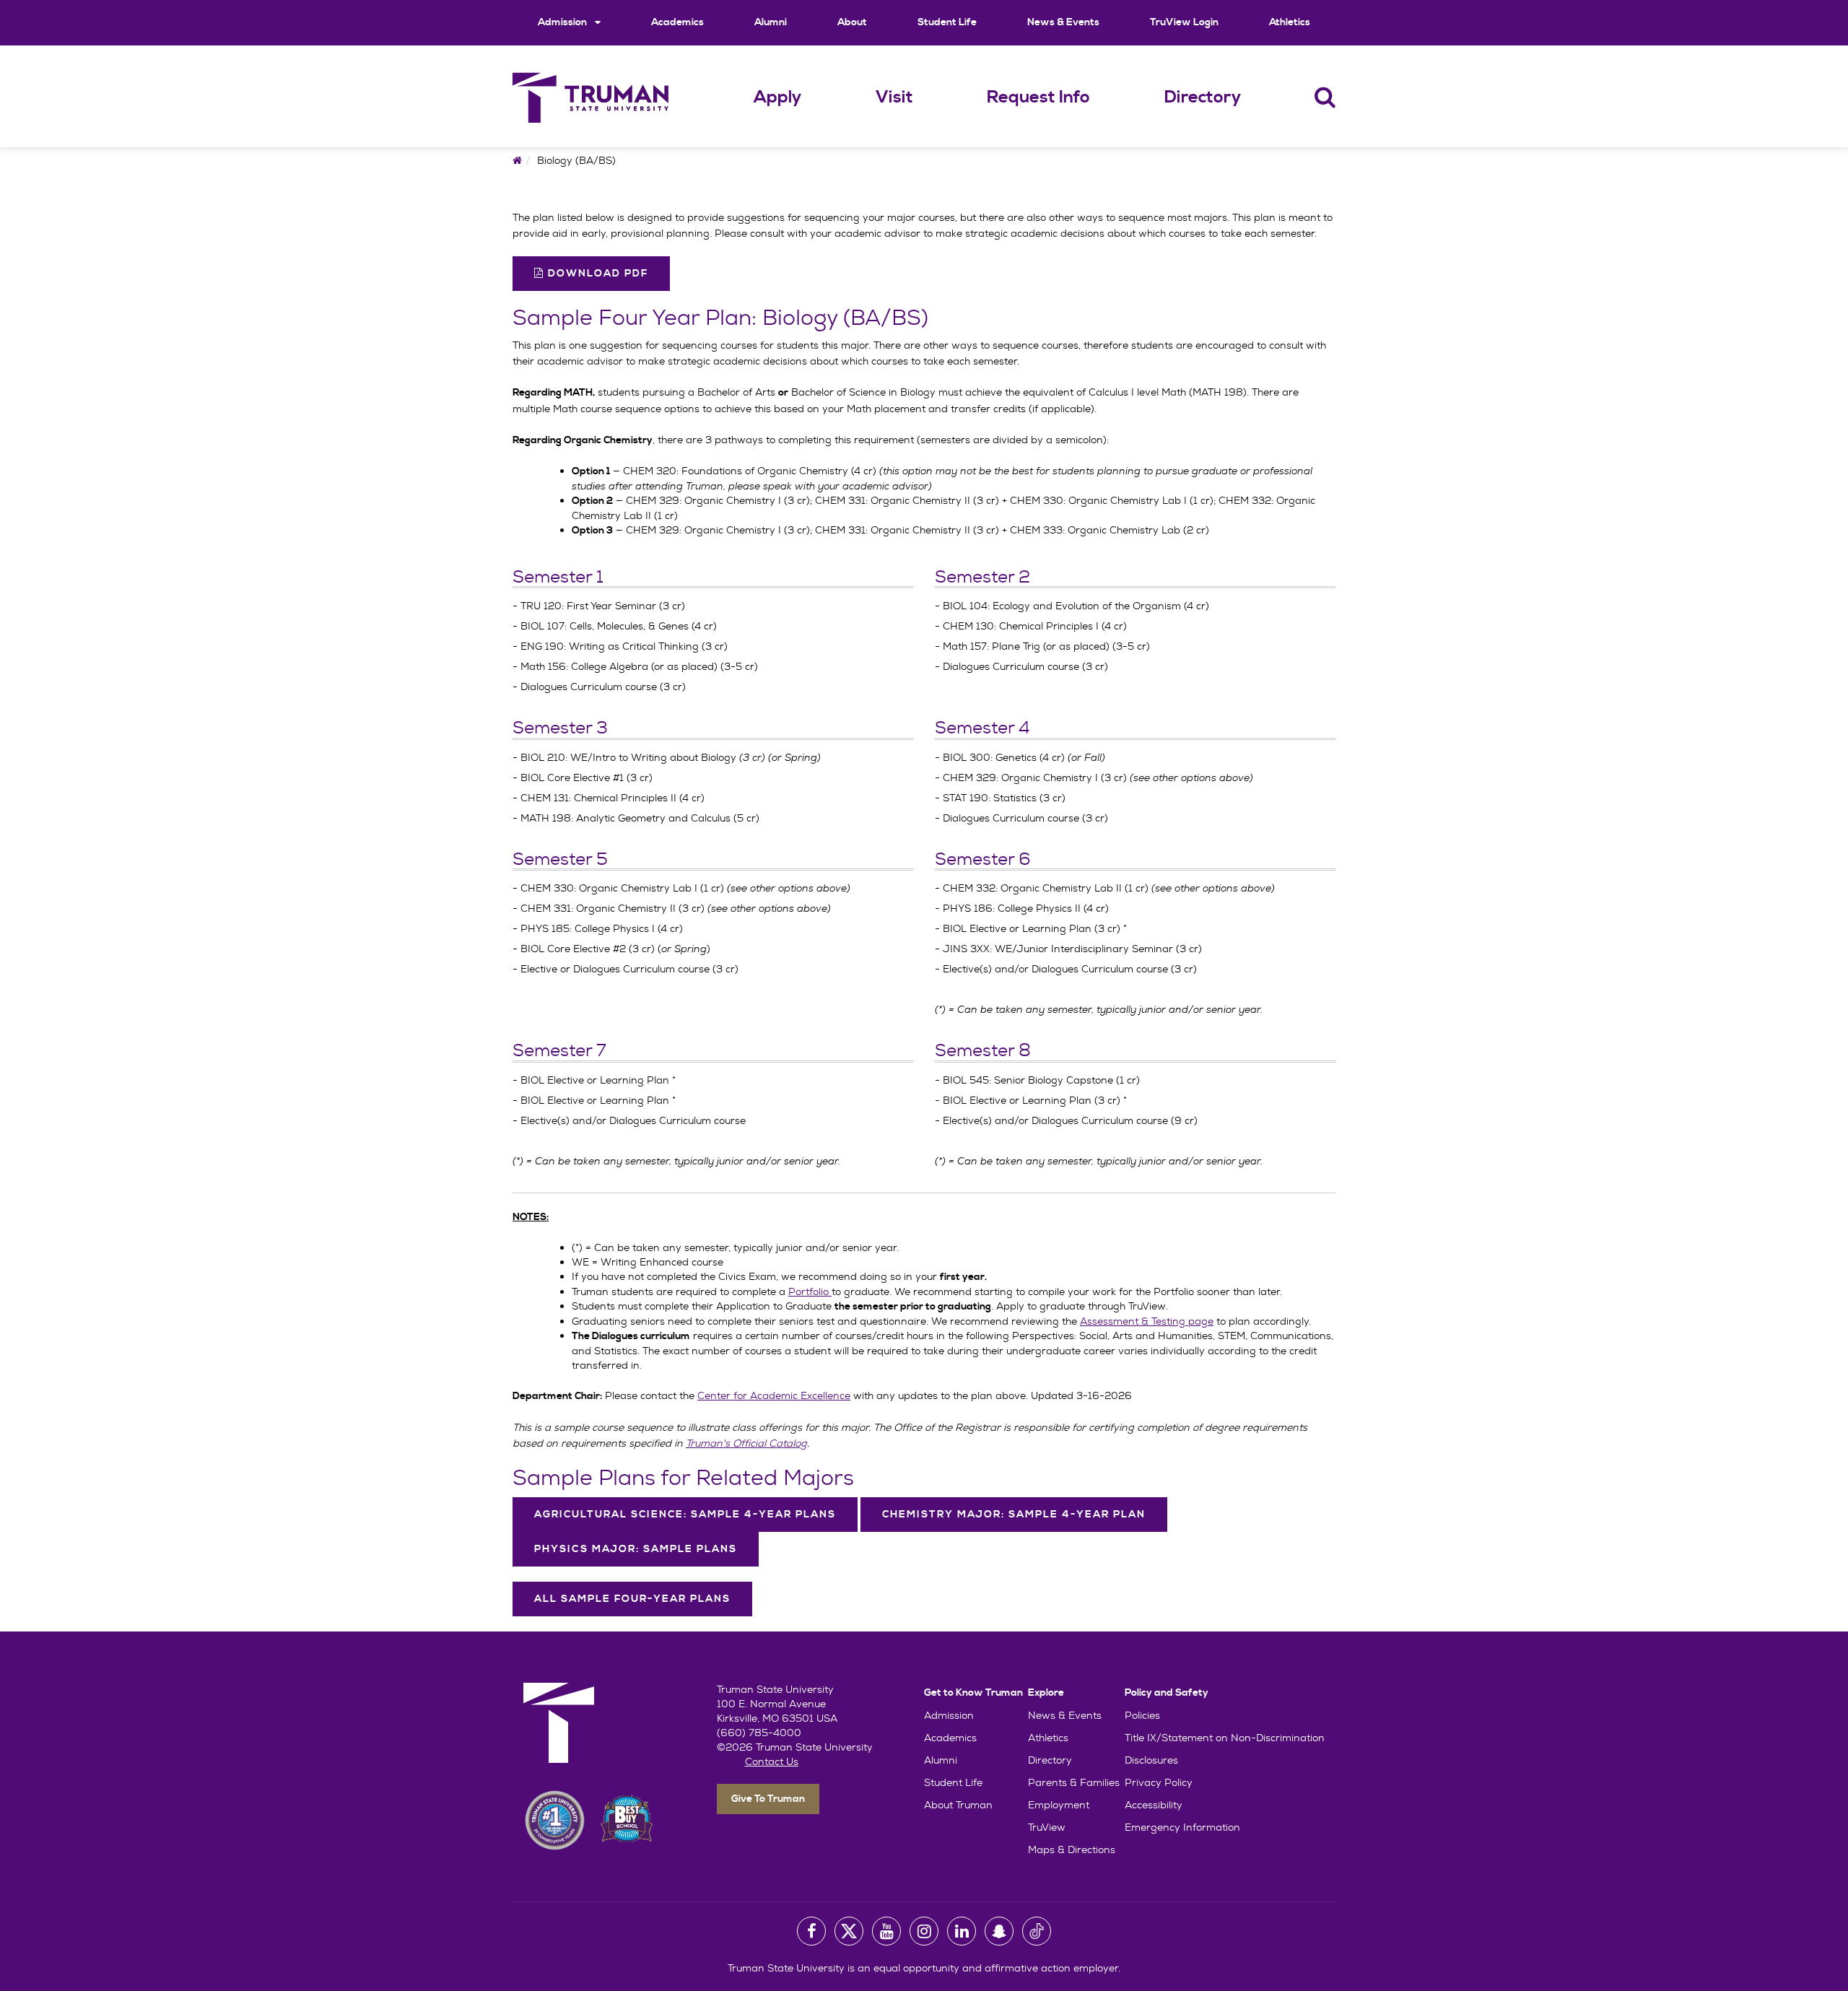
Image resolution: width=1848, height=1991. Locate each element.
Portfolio (810, 1291)
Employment (1059, 1805)
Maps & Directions (1072, 1850)
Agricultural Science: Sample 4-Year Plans (685, 1515)
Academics (677, 22)
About (852, 22)
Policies (1142, 1715)
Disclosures (1151, 1760)
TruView (1047, 1827)
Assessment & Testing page (1147, 1321)
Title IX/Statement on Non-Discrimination (1225, 1738)
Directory (1203, 97)
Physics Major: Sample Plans (636, 1549)
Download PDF (596, 274)
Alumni (771, 22)
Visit (894, 97)
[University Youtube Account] (886, 1931)
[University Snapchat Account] (999, 1931)
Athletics (1290, 22)
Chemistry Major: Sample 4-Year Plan (1014, 1515)
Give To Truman (768, 1799)
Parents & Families (1074, 1782)
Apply (777, 97)
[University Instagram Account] (924, 1931)
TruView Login (1184, 22)
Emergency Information (1182, 1827)
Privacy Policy (1159, 1782)
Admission (563, 22)
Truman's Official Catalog (746, 1443)
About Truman (958, 1805)
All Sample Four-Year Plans (632, 1599)
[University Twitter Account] (849, 1931)
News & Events (1063, 22)
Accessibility (1154, 1805)
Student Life (947, 22)
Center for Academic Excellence (774, 1395)
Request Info (1038, 97)
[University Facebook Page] (811, 1931)
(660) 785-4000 (759, 1733)
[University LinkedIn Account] (962, 1931)
